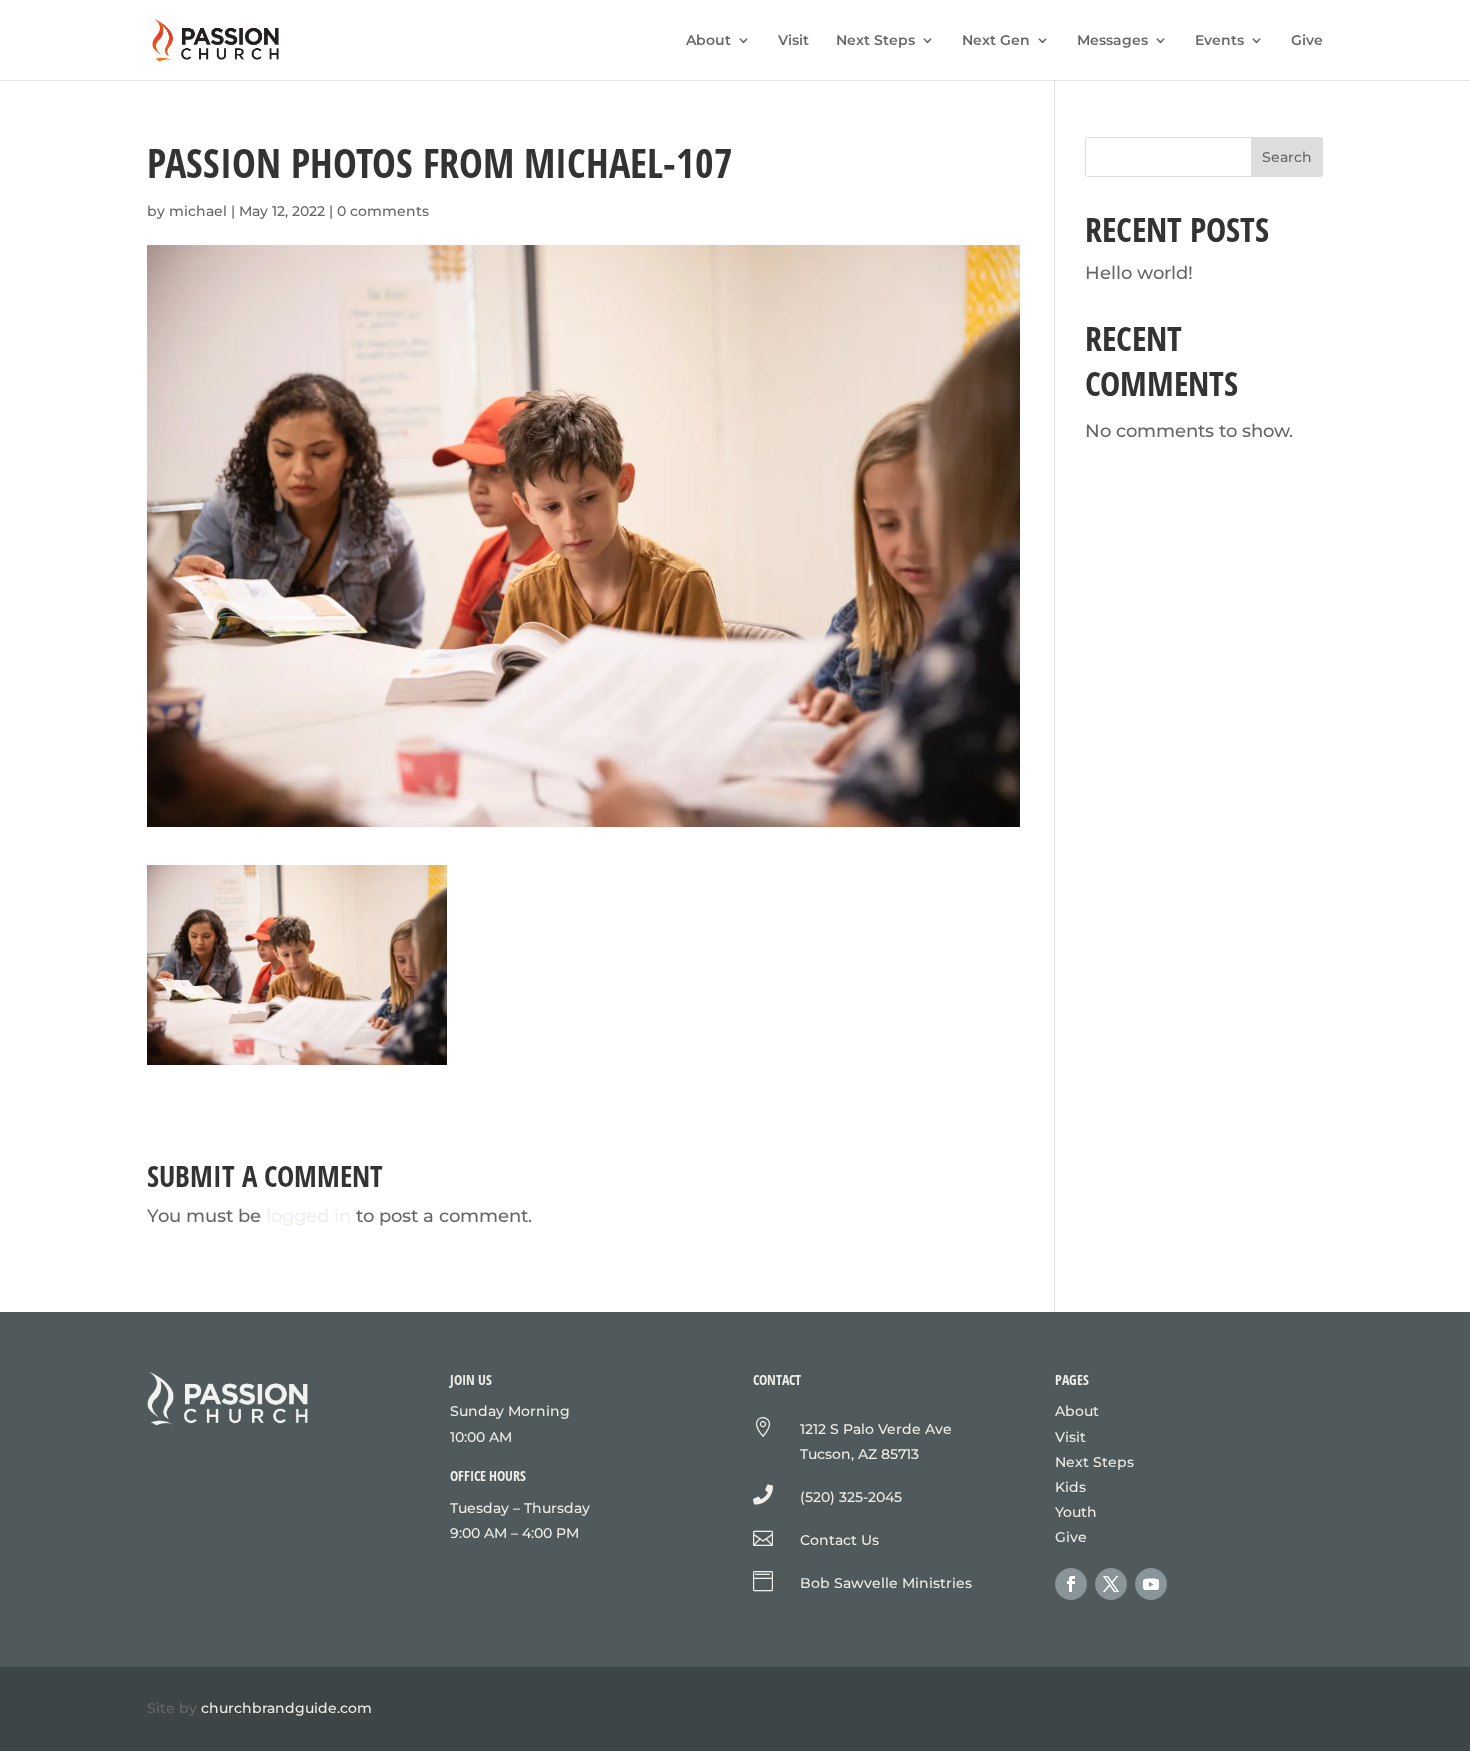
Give (1307, 41)
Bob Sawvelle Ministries (886, 1583)
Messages (1112, 41)
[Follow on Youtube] (1151, 1584)
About (708, 41)
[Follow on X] (1111, 1584)
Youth (1076, 1512)
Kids (1070, 1487)
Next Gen (996, 41)
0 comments (383, 211)
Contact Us (839, 1540)
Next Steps (875, 41)
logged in (308, 1216)
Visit (793, 41)
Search (1287, 157)
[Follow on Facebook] (1071, 1584)
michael (198, 211)
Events (1219, 41)
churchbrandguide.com (286, 1708)
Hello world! (1139, 273)
